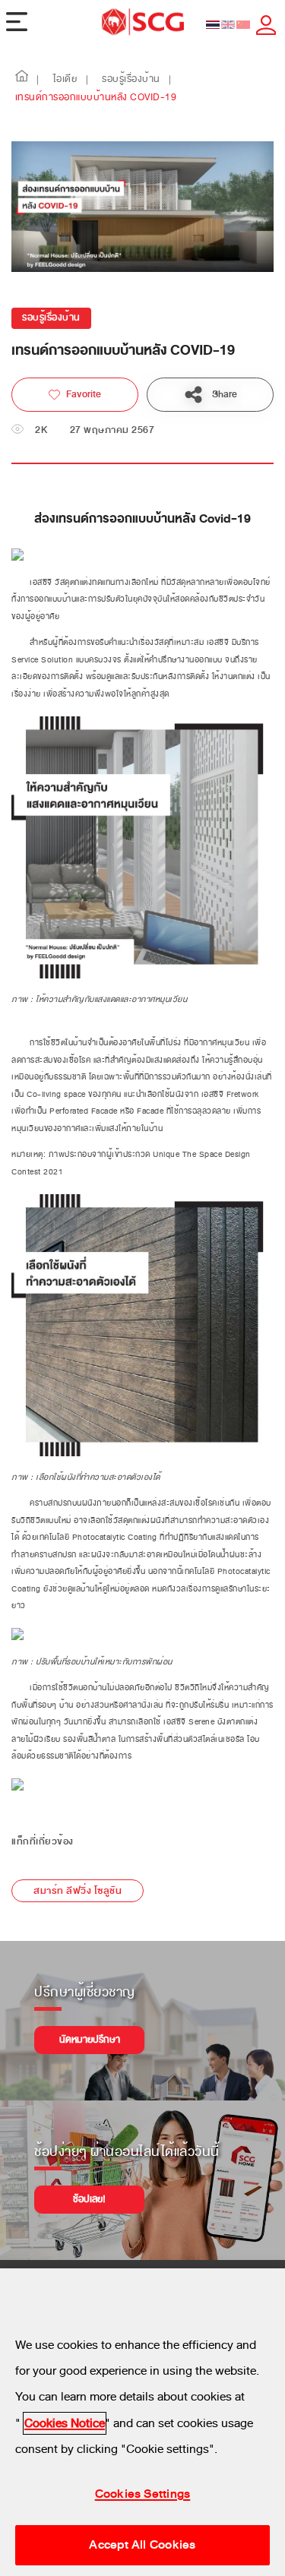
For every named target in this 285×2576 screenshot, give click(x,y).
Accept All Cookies (142, 2545)
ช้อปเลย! (89, 2199)
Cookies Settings (143, 2494)
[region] (142, 2422)
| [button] (38, 80)
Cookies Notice (65, 2423)
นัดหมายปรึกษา (90, 2040)
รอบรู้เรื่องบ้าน (51, 318)
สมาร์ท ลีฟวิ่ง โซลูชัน (78, 1891)
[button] (22, 80)
